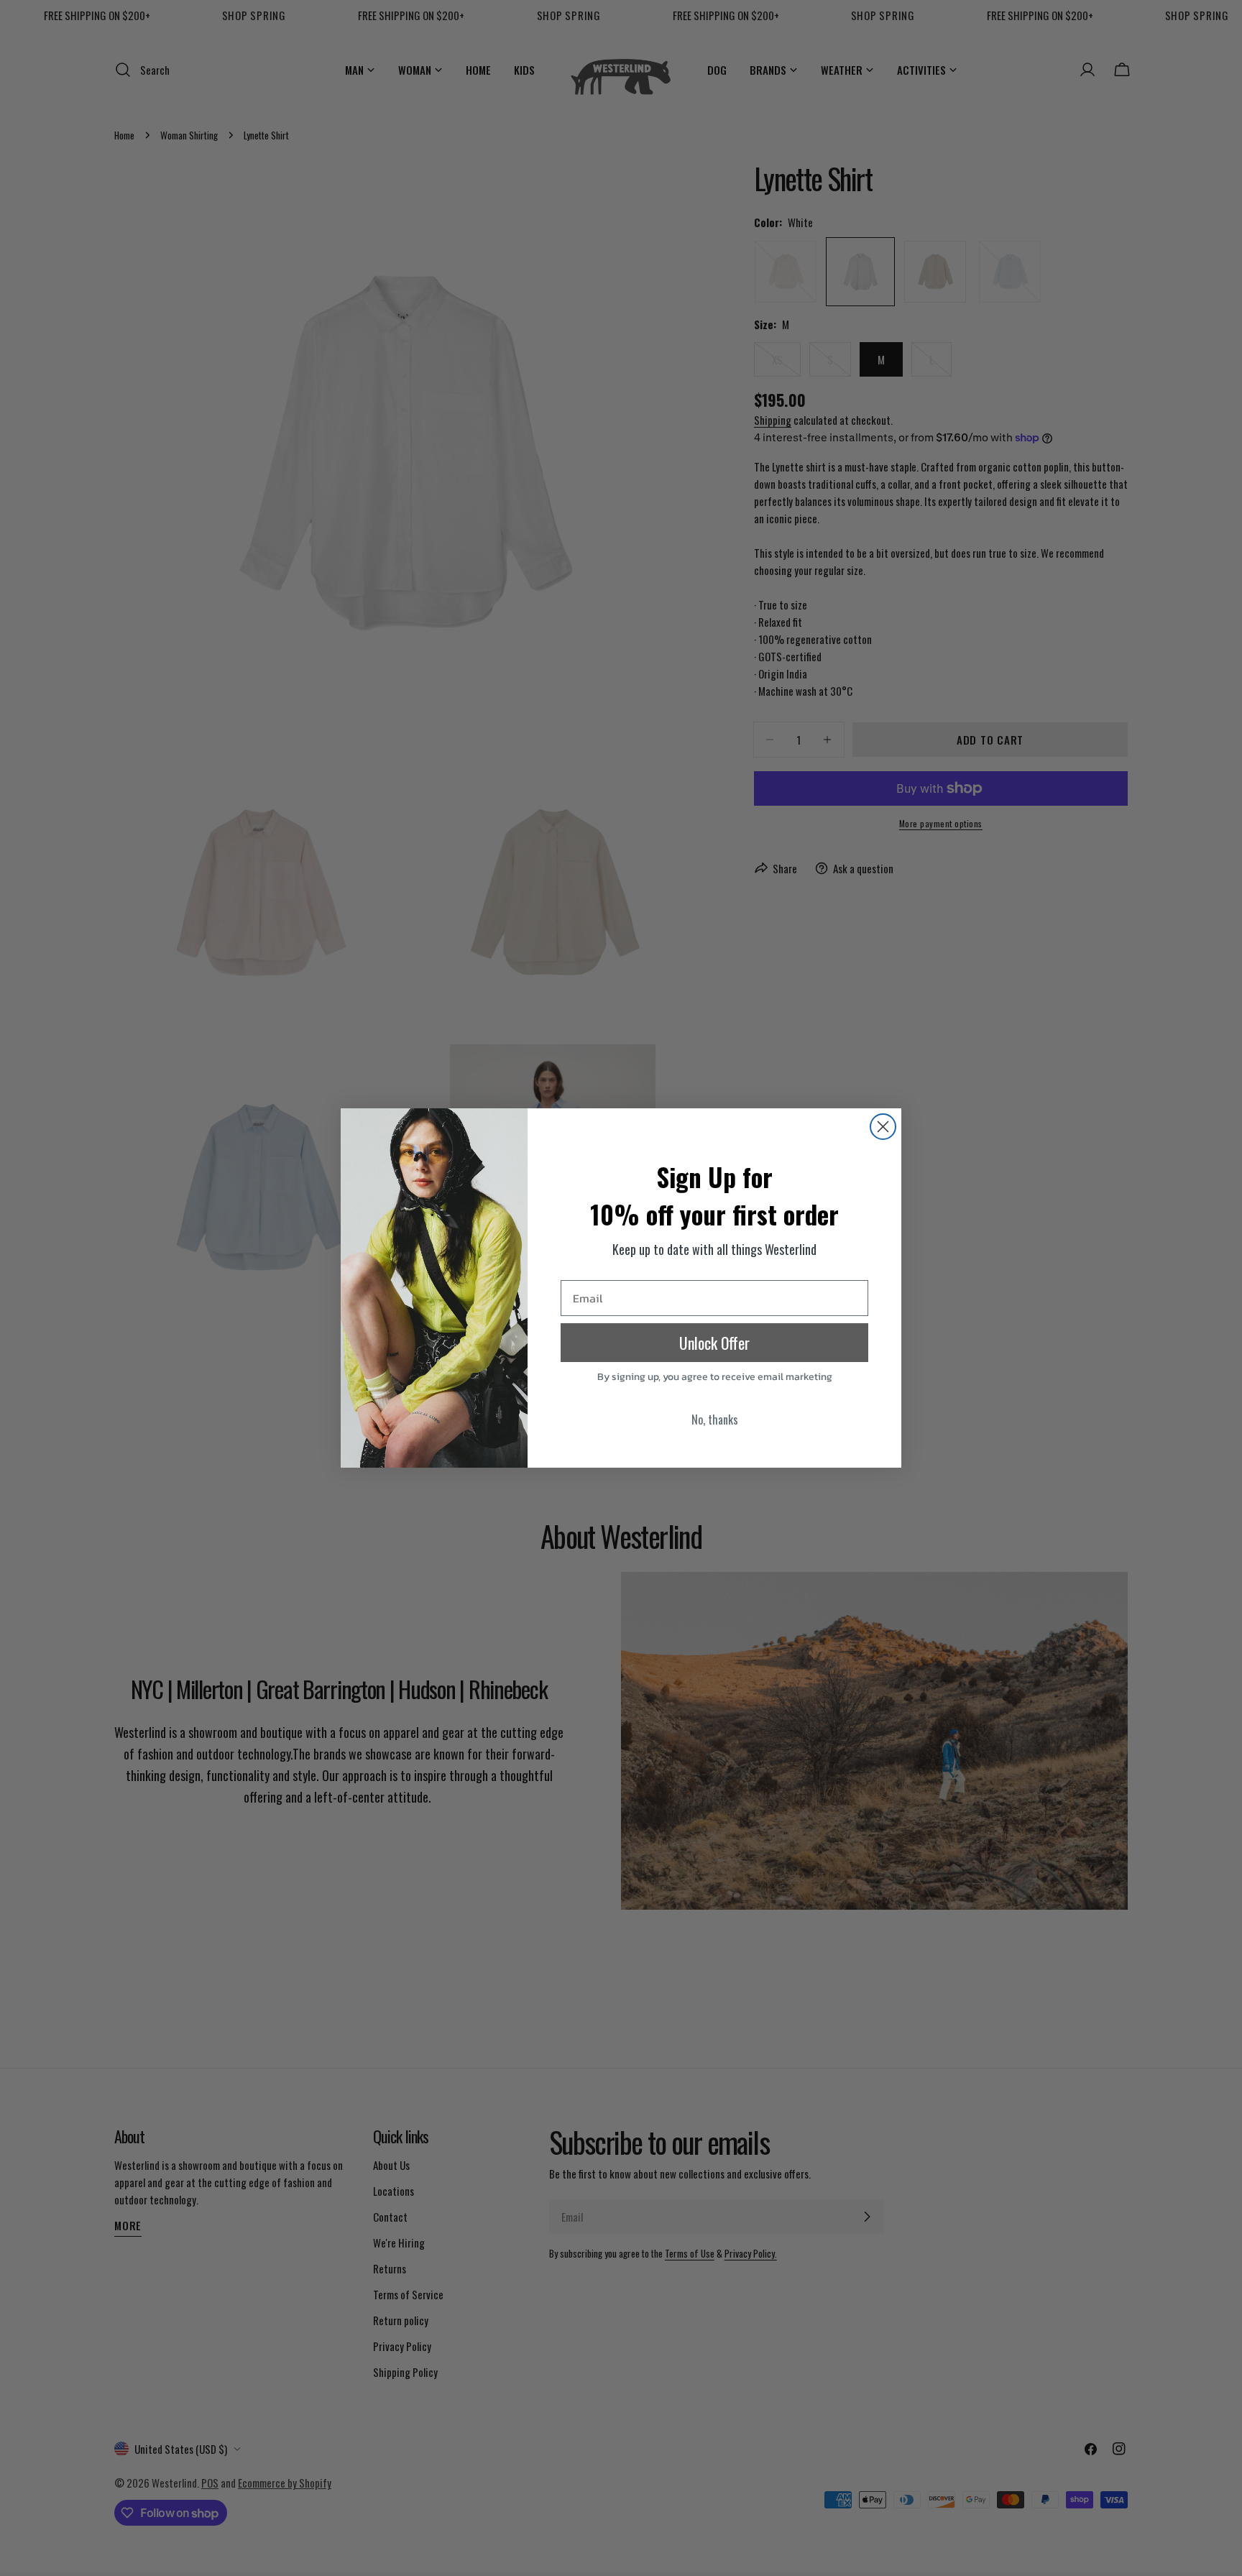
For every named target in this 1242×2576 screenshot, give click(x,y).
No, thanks (715, 1420)
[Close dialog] (883, 1127)
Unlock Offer (714, 1343)
